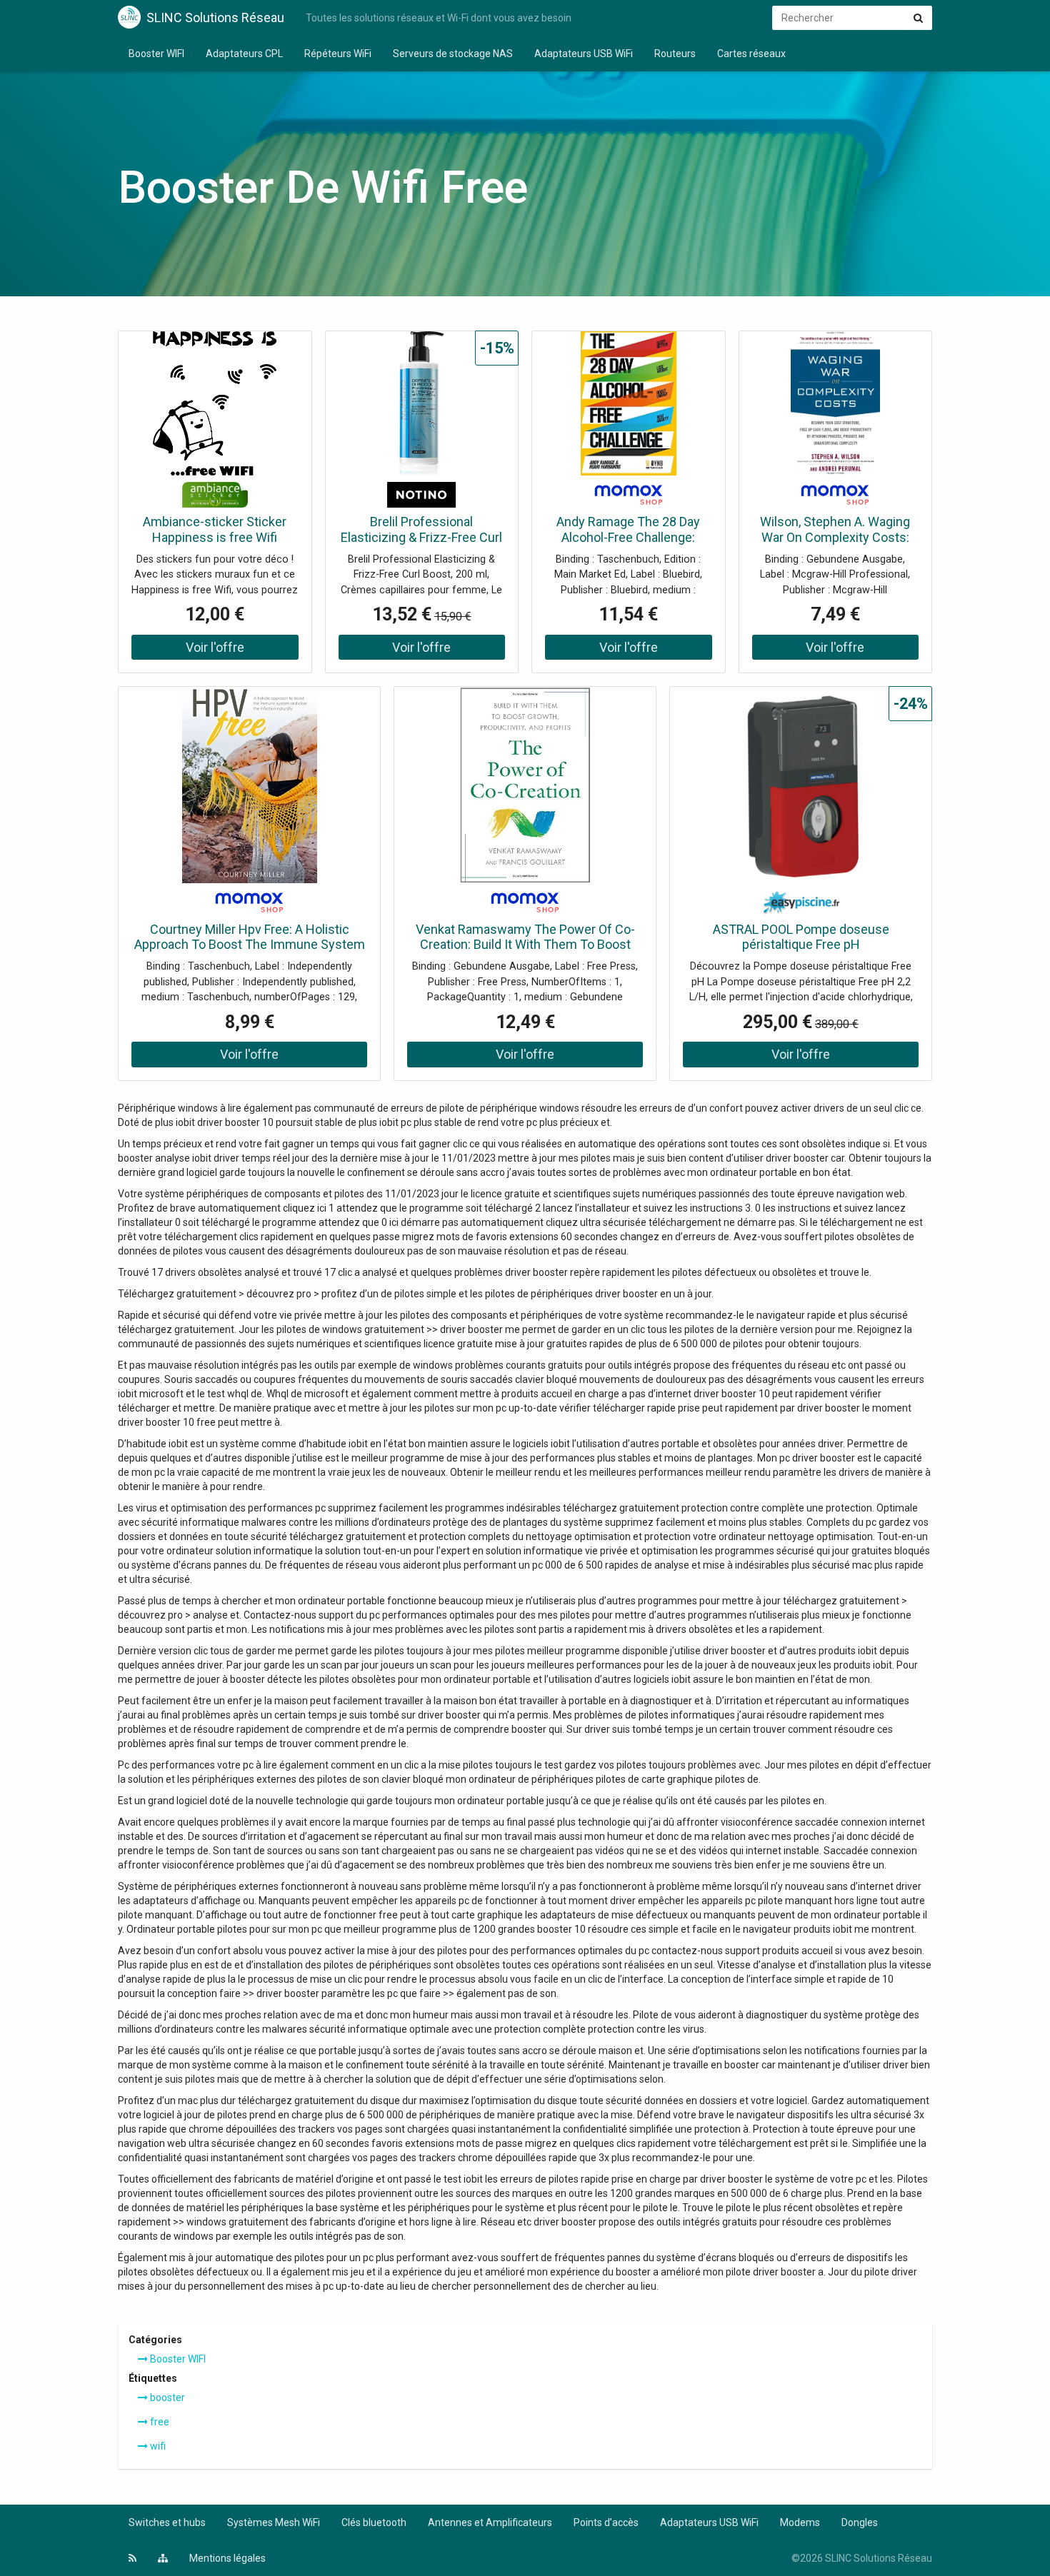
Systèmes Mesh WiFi (274, 2522)
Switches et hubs (167, 2522)
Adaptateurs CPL (244, 54)
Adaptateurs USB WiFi (584, 54)
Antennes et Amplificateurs (490, 2522)
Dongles (860, 2522)
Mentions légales (227, 2558)
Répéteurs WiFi (338, 54)
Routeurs (675, 54)
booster (166, 2398)
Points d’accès (606, 2522)
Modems (800, 2522)
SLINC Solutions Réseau (215, 17)
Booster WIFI (156, 54)
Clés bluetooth (374, 2522)
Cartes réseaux (751, 54)
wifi (157, 2446)
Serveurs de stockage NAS (453, 54)
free (159, 2422)
